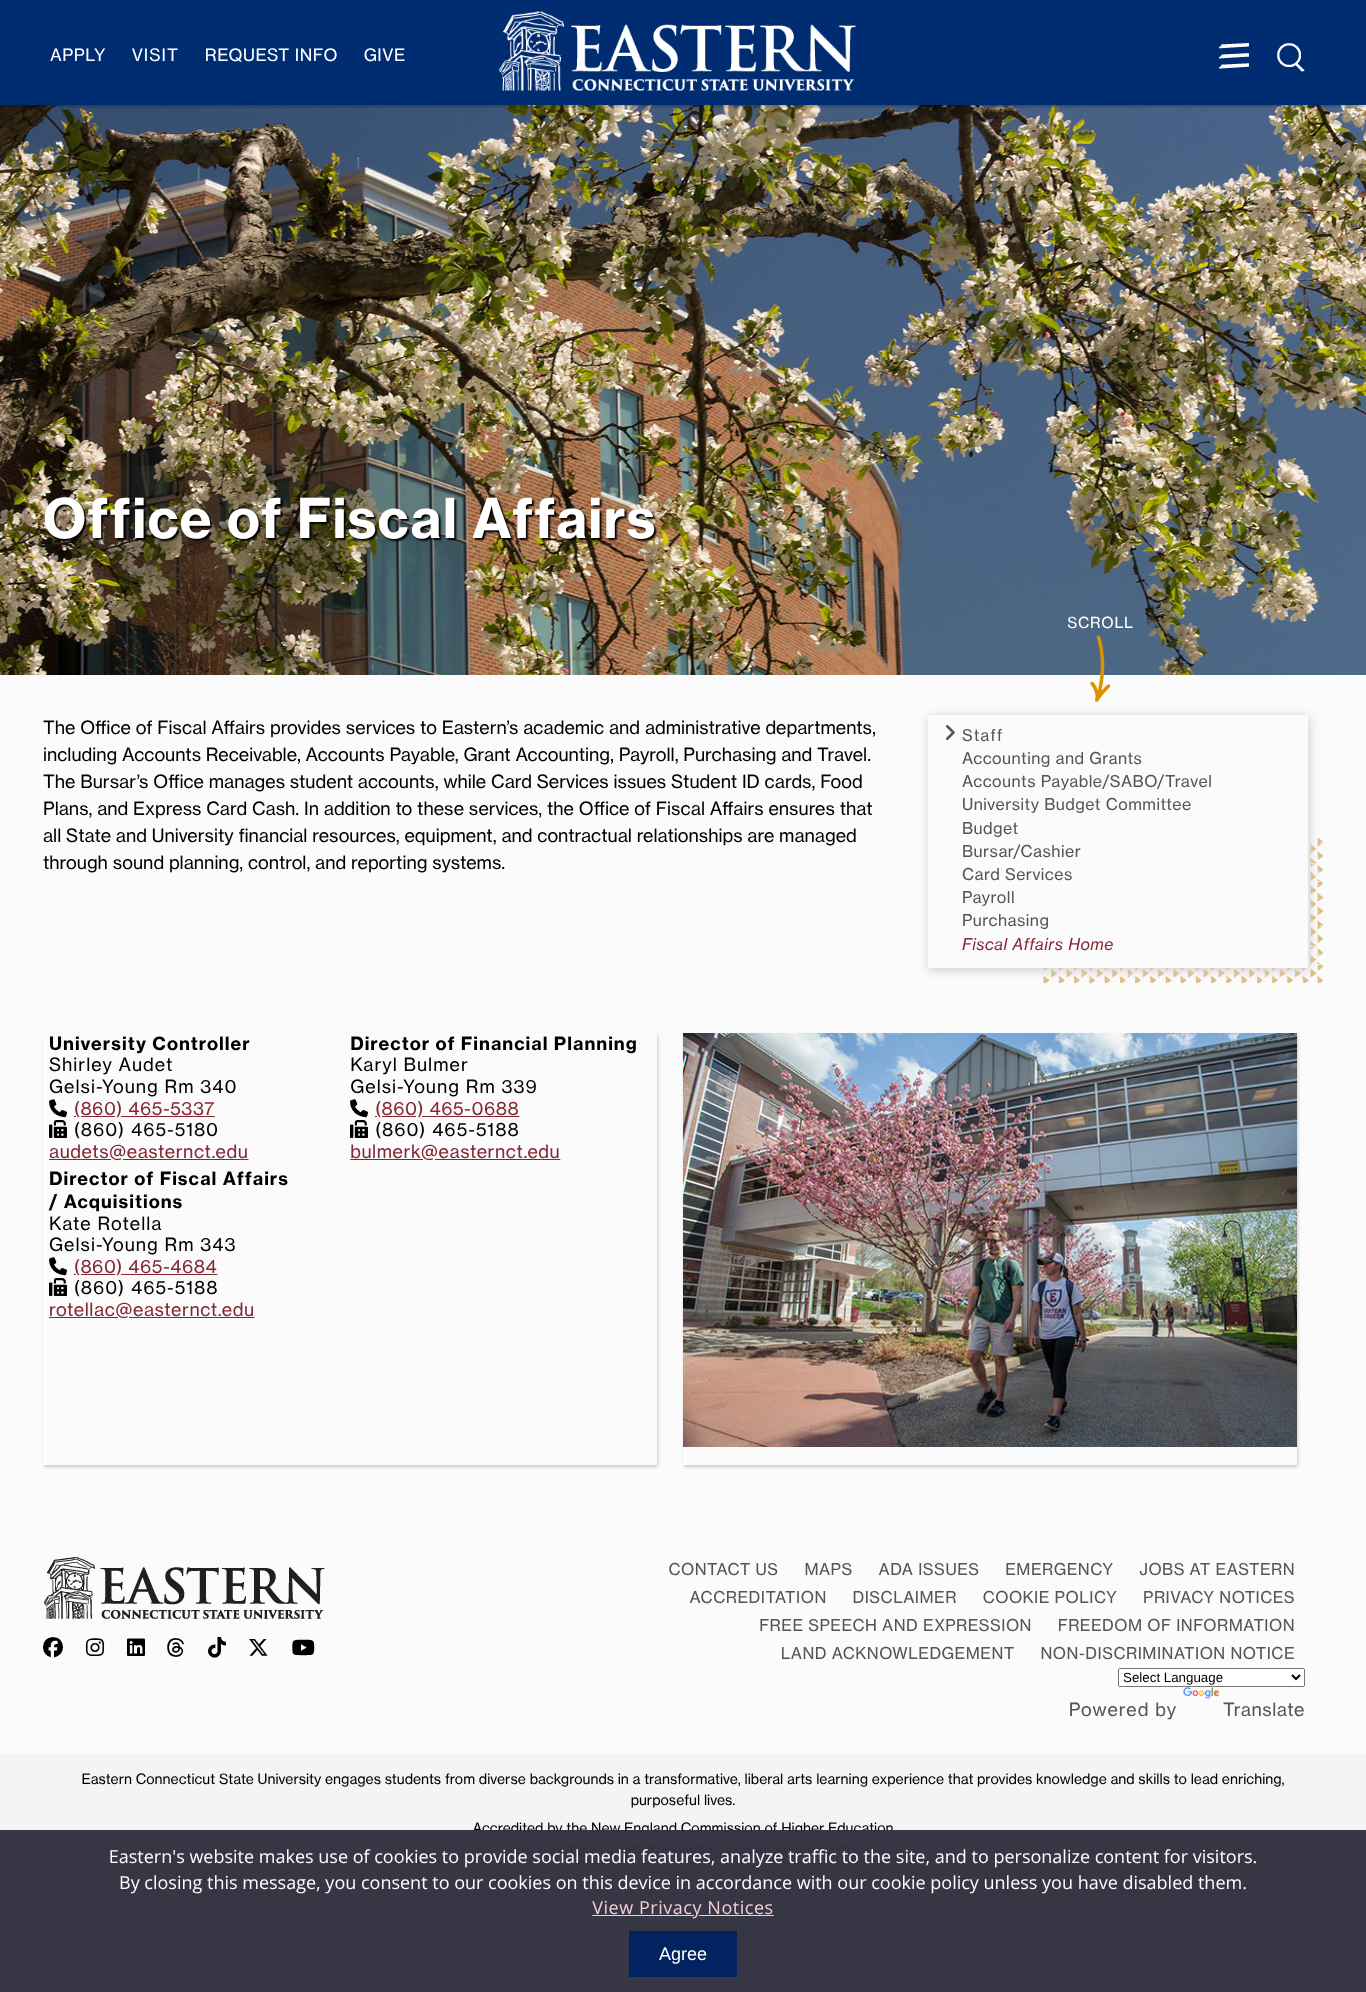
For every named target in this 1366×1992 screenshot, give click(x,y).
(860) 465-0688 (447, 1109)
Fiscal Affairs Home (1038, 944)
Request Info (271, 55)
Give (385, 55)
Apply (78, 55)
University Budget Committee (1077, 804)
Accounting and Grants (1052, 758)
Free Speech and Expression (895, 1625)
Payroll (988, 897)
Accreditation (758, 1597)
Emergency (1059, 1569)
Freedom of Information (1176, 1625)
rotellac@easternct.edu (152, 1310)
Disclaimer (905, 1597)
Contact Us (723, 1569)
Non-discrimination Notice (1168, 1653)
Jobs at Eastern (1217, 1569)
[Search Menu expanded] (1292, 58)
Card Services (1017, 874)
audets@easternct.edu (148, 1152)
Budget (990, 828)
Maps (828, 1569)
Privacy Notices (1219, 1597)
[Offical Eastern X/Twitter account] (259, 1649)
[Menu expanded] (1234, 58)
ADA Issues (928, 1569)
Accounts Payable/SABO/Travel (1087, 781)
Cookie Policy (1050, 1597)
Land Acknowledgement (898, 1653)
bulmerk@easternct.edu (455, 1152)
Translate (1264, 1710)
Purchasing (1006, 920)
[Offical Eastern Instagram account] (95, 1649)
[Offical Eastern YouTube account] (304, 1649)
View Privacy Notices (683, 1908)
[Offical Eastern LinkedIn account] (136, 1649)
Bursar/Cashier (1021, 851)
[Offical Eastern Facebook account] (58, 1649)
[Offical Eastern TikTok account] (217, 1649)
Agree (683, 1954)
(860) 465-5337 (144, 1109)
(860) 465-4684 (146, 1267)
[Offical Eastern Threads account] (176, 1649)
